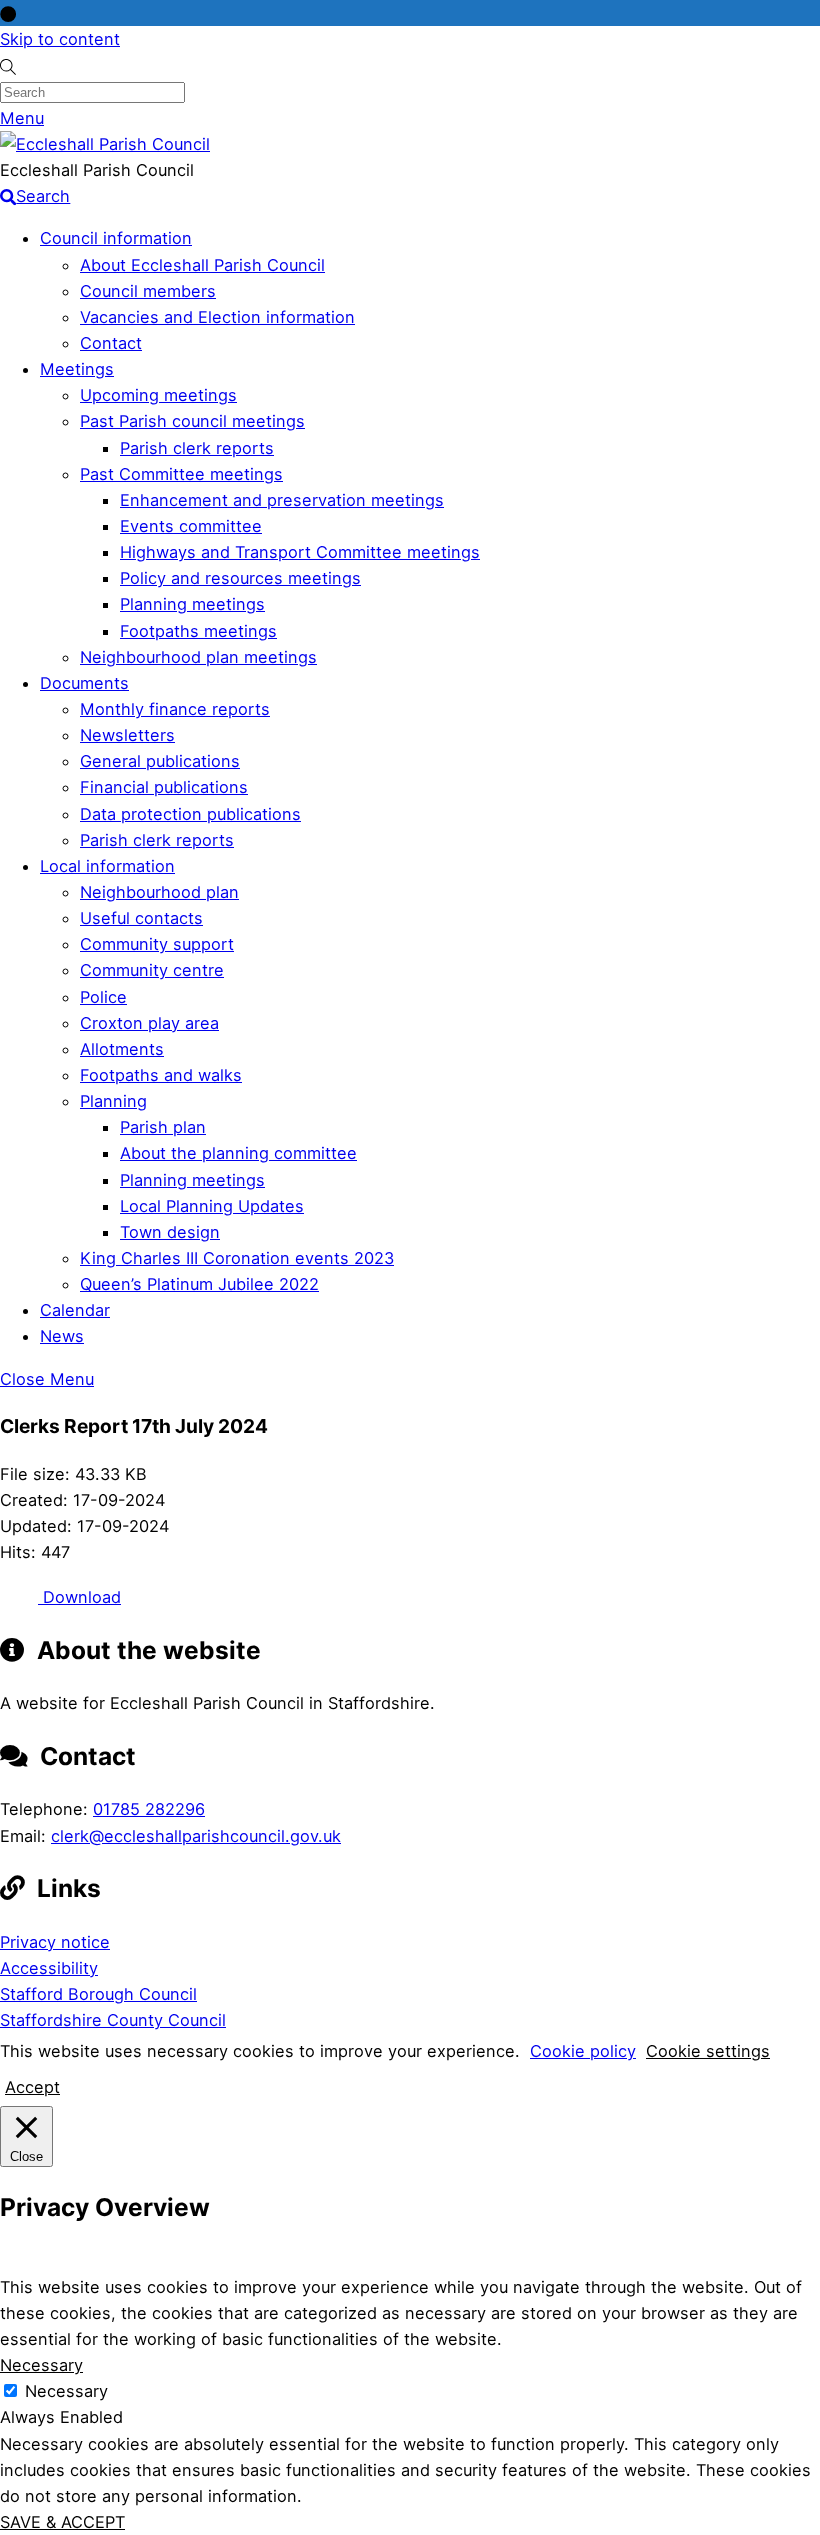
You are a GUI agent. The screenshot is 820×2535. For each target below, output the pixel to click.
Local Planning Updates (212, 1206)
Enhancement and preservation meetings (282, 500)
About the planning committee (238, 1153)
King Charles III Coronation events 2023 (237, 1258)
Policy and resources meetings (240, 578)
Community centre (152, 970)
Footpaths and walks (161, 1075)
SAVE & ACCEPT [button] (62, 2522)
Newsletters (127, 735)
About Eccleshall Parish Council (202, 265)
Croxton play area (149, 1023)
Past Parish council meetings (192, 421)
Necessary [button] (41, 2365)
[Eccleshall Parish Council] (105, 144)
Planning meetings (192, 604)
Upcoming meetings (158, 395)
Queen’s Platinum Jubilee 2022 (199, 1284)
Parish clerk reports (197, 448)
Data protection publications (190, 814)
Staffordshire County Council (113, 2020)
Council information (116, 238)
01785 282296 (149, 1809)
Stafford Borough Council (98, 1994)
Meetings (77, 369)
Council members (148, 291)
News (62, 1336)
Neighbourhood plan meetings (198, 657)
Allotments (122, 1049)
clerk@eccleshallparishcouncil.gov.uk (196, 1836)
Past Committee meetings (181, 474)
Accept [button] (32, 2087)
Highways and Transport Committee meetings (300, 552)
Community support (157, 944)
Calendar (75, 1310)
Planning (113, 1101)
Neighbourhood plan (159, 892)
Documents (84, 683)
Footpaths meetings (198, 631)
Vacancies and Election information (217, 317)
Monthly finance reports (175, 709)
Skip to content (60, 39)
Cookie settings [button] (708, 2051)
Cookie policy (583, 2051)
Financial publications (164, 787)
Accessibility (49, 1968)
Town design (170, 1232)
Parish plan (163, 1127)
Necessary (66, 2391)
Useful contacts (141, 918)
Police (103, 997)
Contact (111, 343)
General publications (160, 761)
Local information (107, 866)
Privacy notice (55, 1942)
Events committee (191, 526)
